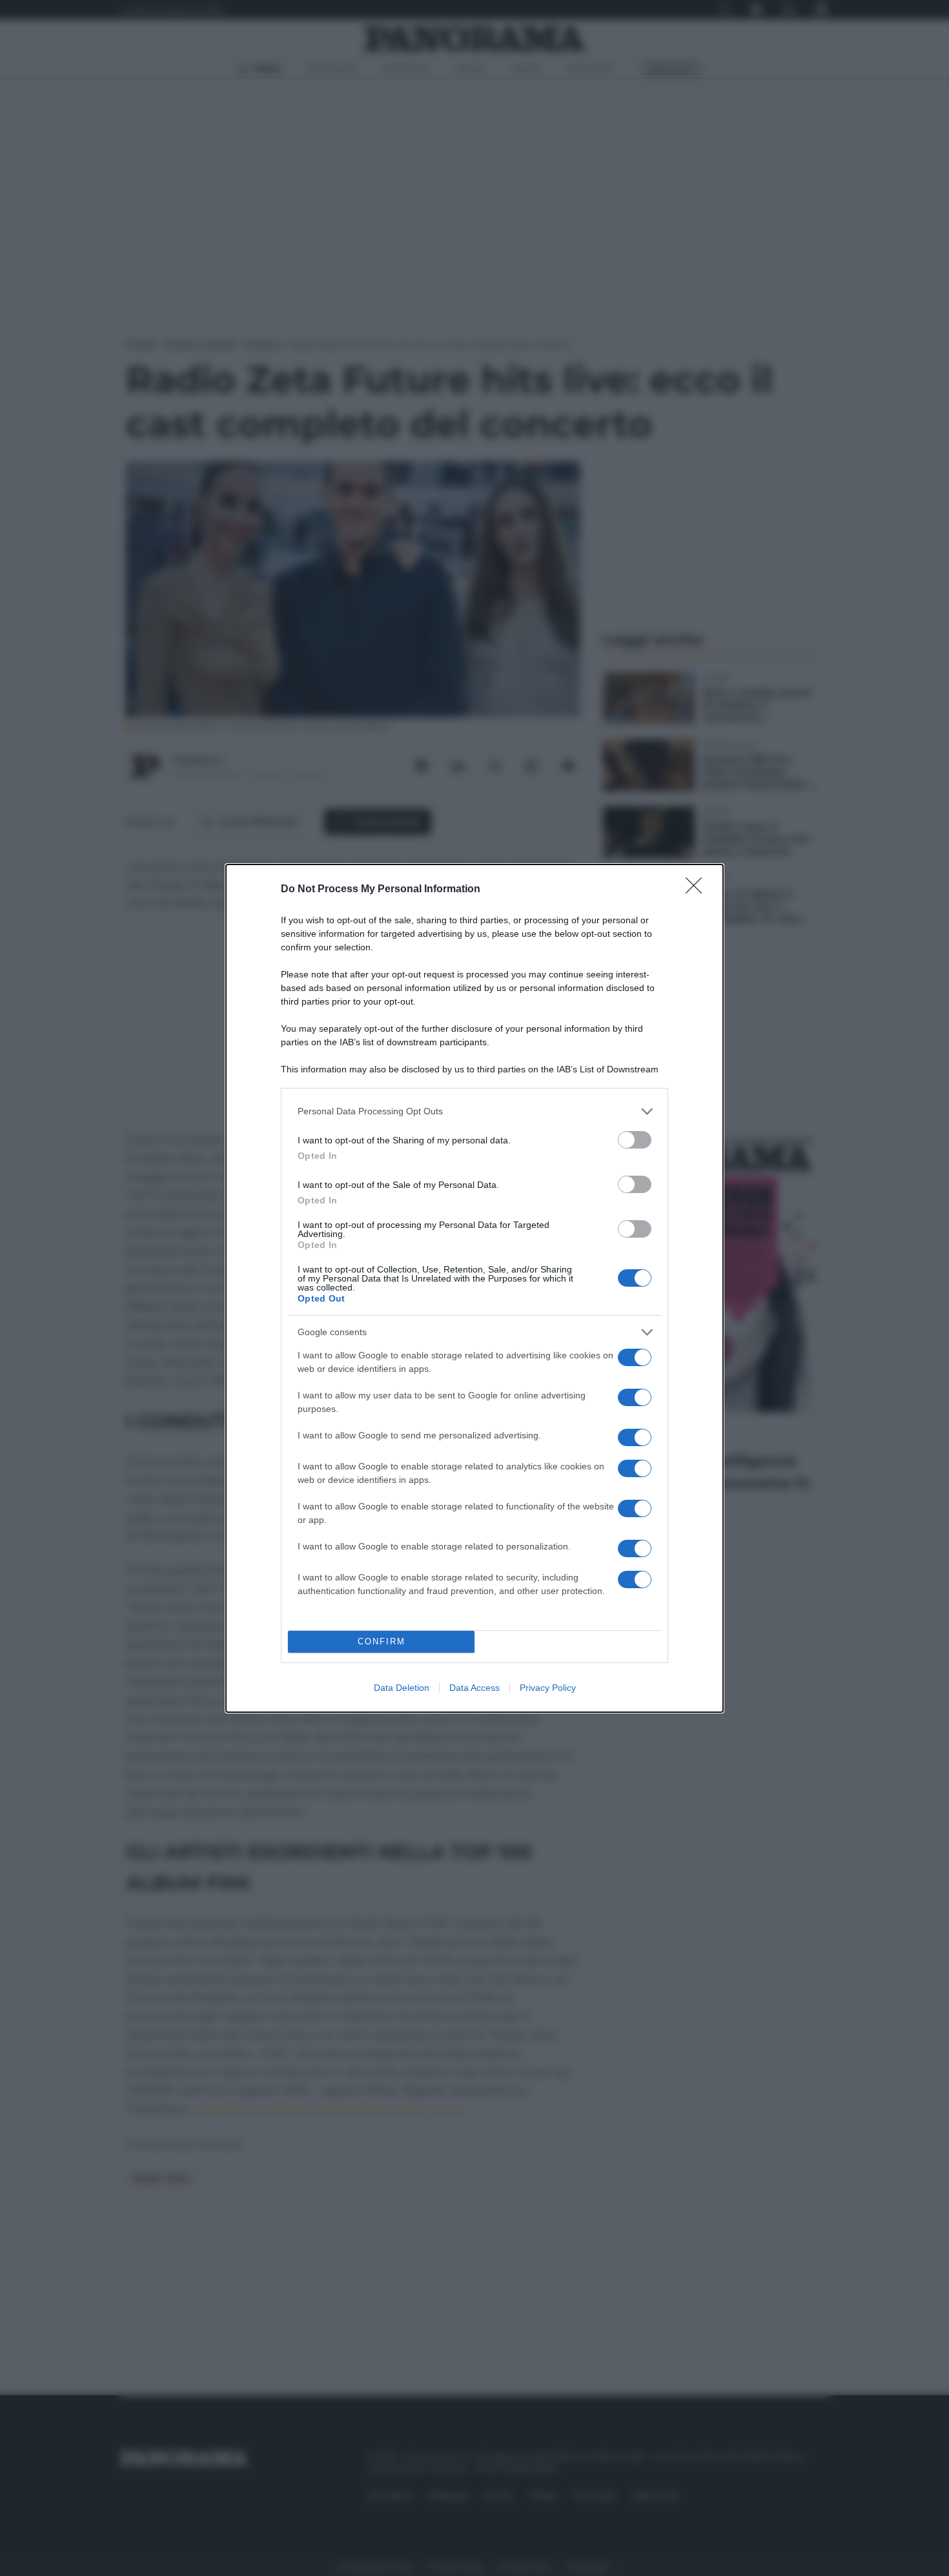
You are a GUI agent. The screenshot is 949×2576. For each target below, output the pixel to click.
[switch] (635, 1140)
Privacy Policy (548, 1688)
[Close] (698, 890)
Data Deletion (402, 1688)
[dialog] (474, 1288)
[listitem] (474, 1111)
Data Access (474, 1688)
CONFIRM (382, 1641)
